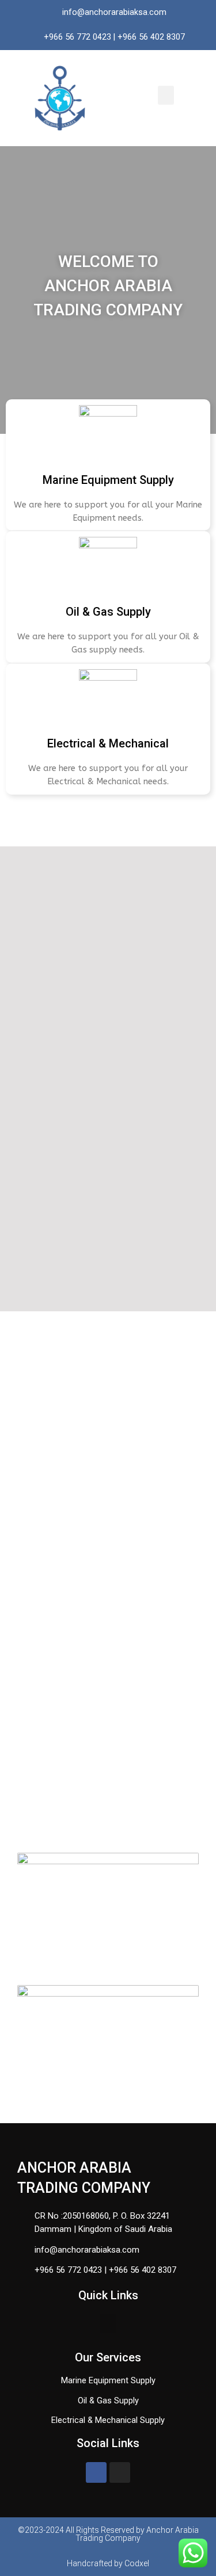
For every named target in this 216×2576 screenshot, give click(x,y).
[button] (166, 95)
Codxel (137, 2563)
